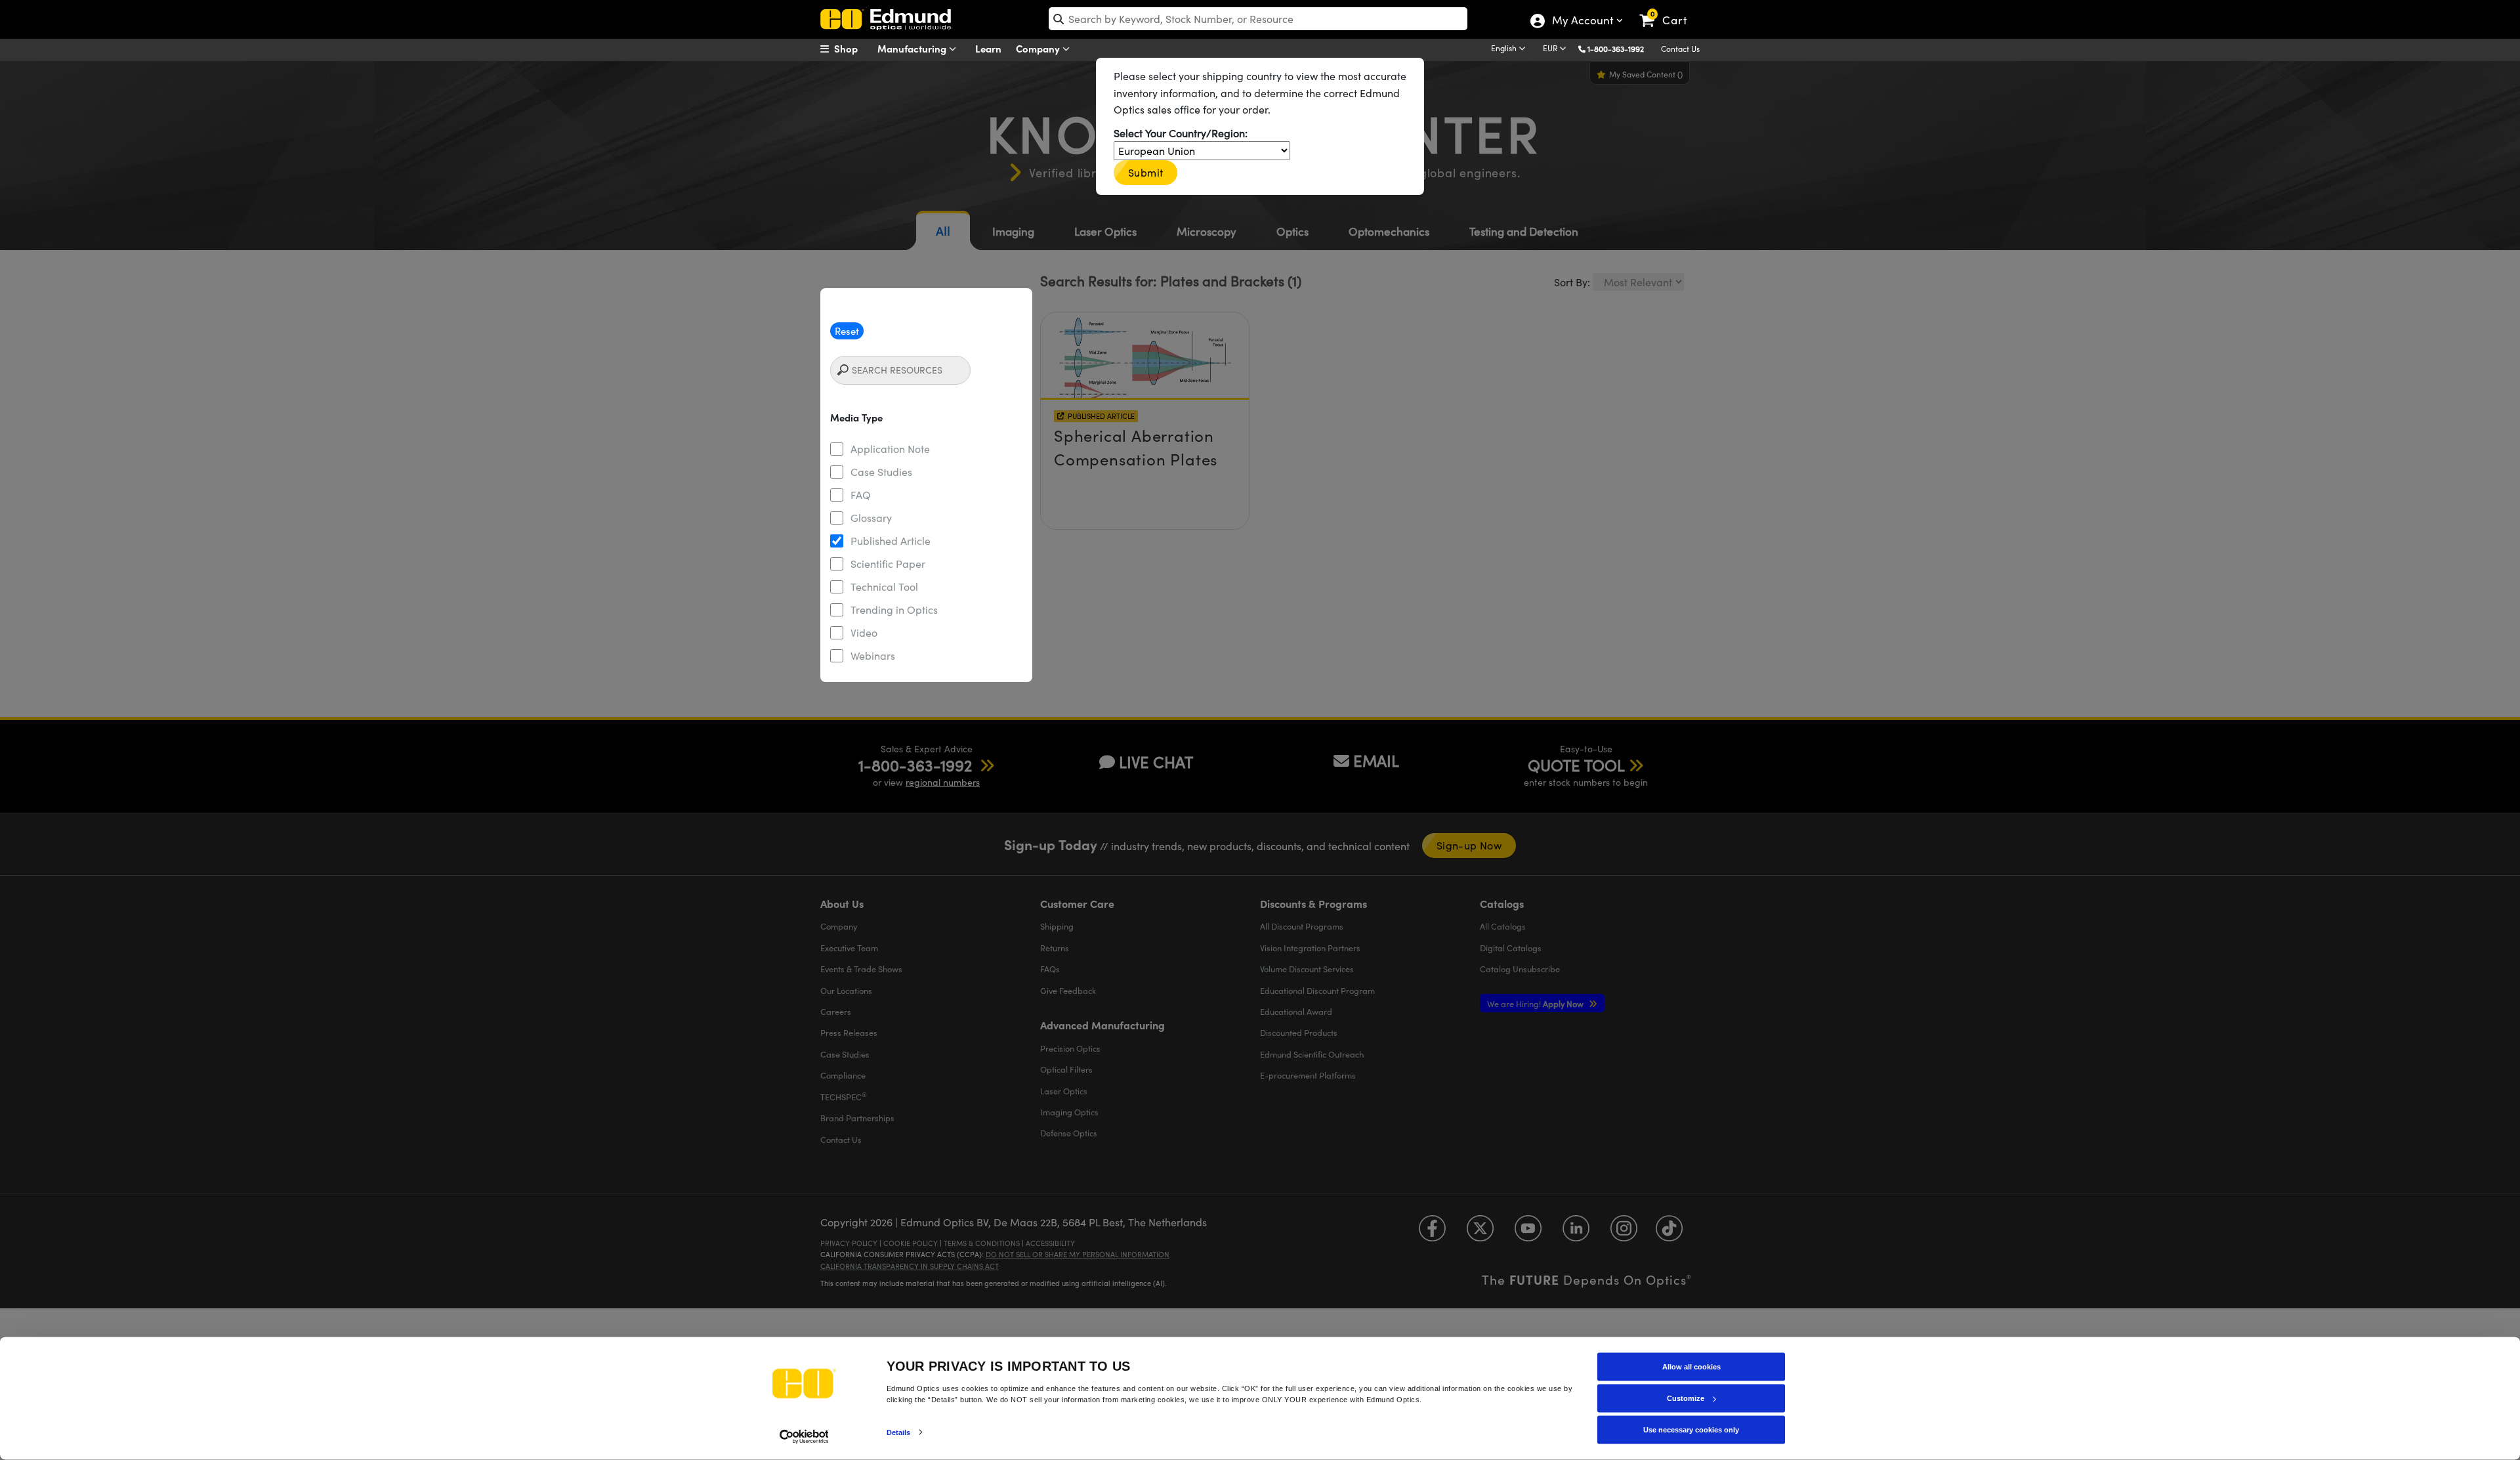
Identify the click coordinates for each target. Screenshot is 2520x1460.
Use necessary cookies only (1691, 1430)
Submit (1145, 172)
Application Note (890, 449)
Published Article (891, 541)
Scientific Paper (888, 564)
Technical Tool (884, 587)
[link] (1669, 10)
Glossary (871, 518)
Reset (847, 331)
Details (899, 1432)
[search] (1258, 19)
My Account (1582, 22)
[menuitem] (853, 49)
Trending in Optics (894, 610)
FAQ (861, 495)
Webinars (873, 655)
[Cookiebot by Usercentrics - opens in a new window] (804, 1436)
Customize (1686, 1398)
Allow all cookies (1691, 1367)
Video (864, 633)
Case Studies (881, 472)
